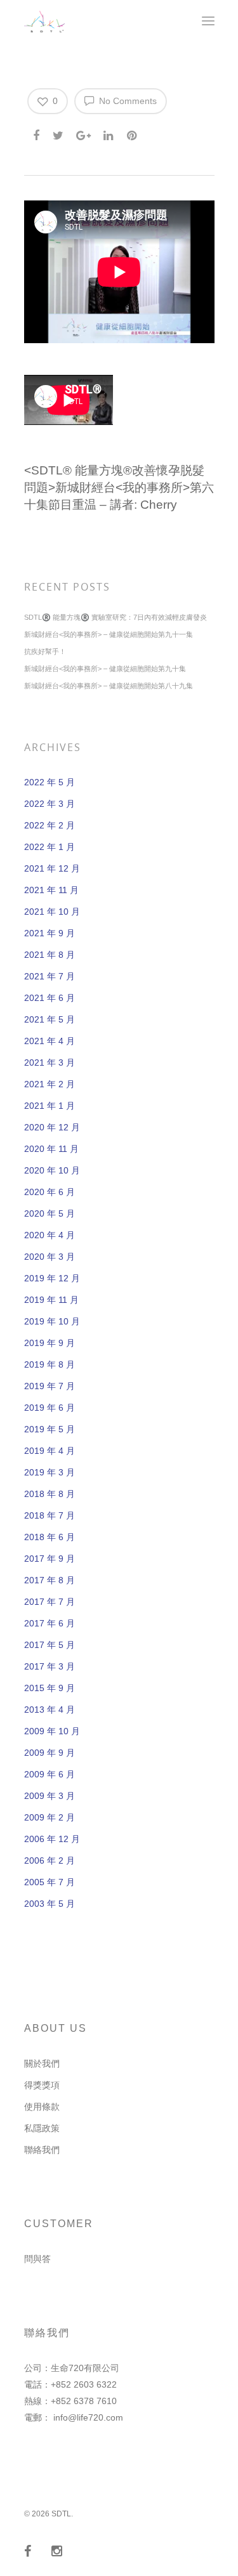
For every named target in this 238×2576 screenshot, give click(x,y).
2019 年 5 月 (50, 1429)
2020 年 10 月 (52, 1170)
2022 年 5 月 (50, 782)
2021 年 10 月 (52, 912)
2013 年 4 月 (50, 1710)
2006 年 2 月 (50, 1860)
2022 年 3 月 (50, 804)
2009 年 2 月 (50, 1817)
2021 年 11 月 (51, 890)
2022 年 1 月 (50, 847)
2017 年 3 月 (50, 1666)
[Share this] (37, 133)
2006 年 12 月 (52, 1839)
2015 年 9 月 (50, 1688)
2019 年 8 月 (50, 1364)
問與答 (37, 2259)
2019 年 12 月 (52, 1278)
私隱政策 (42, 2128)
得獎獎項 (42, 2085)
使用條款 (42, 2107)
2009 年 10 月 (52, 1731)
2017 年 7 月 (50, 1602)
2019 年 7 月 (50, 1386)
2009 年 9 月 (50, 1753)
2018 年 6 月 (50, 1537)
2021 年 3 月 (50, 1062)
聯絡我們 (42, 2150)
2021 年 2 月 (50, 1084)
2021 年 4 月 (50, 1041)
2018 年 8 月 (50, 1494)
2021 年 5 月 (50, 1019)
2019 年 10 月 (52, 1321)
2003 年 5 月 (50, 1904)
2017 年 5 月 (50, 1645)
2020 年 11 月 (51, 1149)
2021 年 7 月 (50, 976)
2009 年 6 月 (50, 1774)
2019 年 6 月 (50, 1408)
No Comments (127, 101)
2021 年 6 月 (50, 998)
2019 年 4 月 (50, 1451)
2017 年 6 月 (50, 1623)
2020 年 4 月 (50, 1235)
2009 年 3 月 (50, 1796)
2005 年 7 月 (50, 1882)
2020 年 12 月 (52, 1127)
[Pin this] (133, 133)
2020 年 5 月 (50, 1213)
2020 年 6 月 (50, 1192)
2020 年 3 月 (50, 1257)
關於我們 (42, 2063)
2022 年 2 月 (50, 825)
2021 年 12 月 (52, 868)
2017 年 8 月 (50, 1580)
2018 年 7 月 (50, 1515)
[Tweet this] (59, 133)
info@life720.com (88, 2417)
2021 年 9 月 (50, 933)
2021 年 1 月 (50, 1106)
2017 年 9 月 (50, 1559)
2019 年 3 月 (50, 1472)
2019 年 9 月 (50, 1343)
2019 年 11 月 (51, 1300)
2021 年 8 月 (50, 955)
